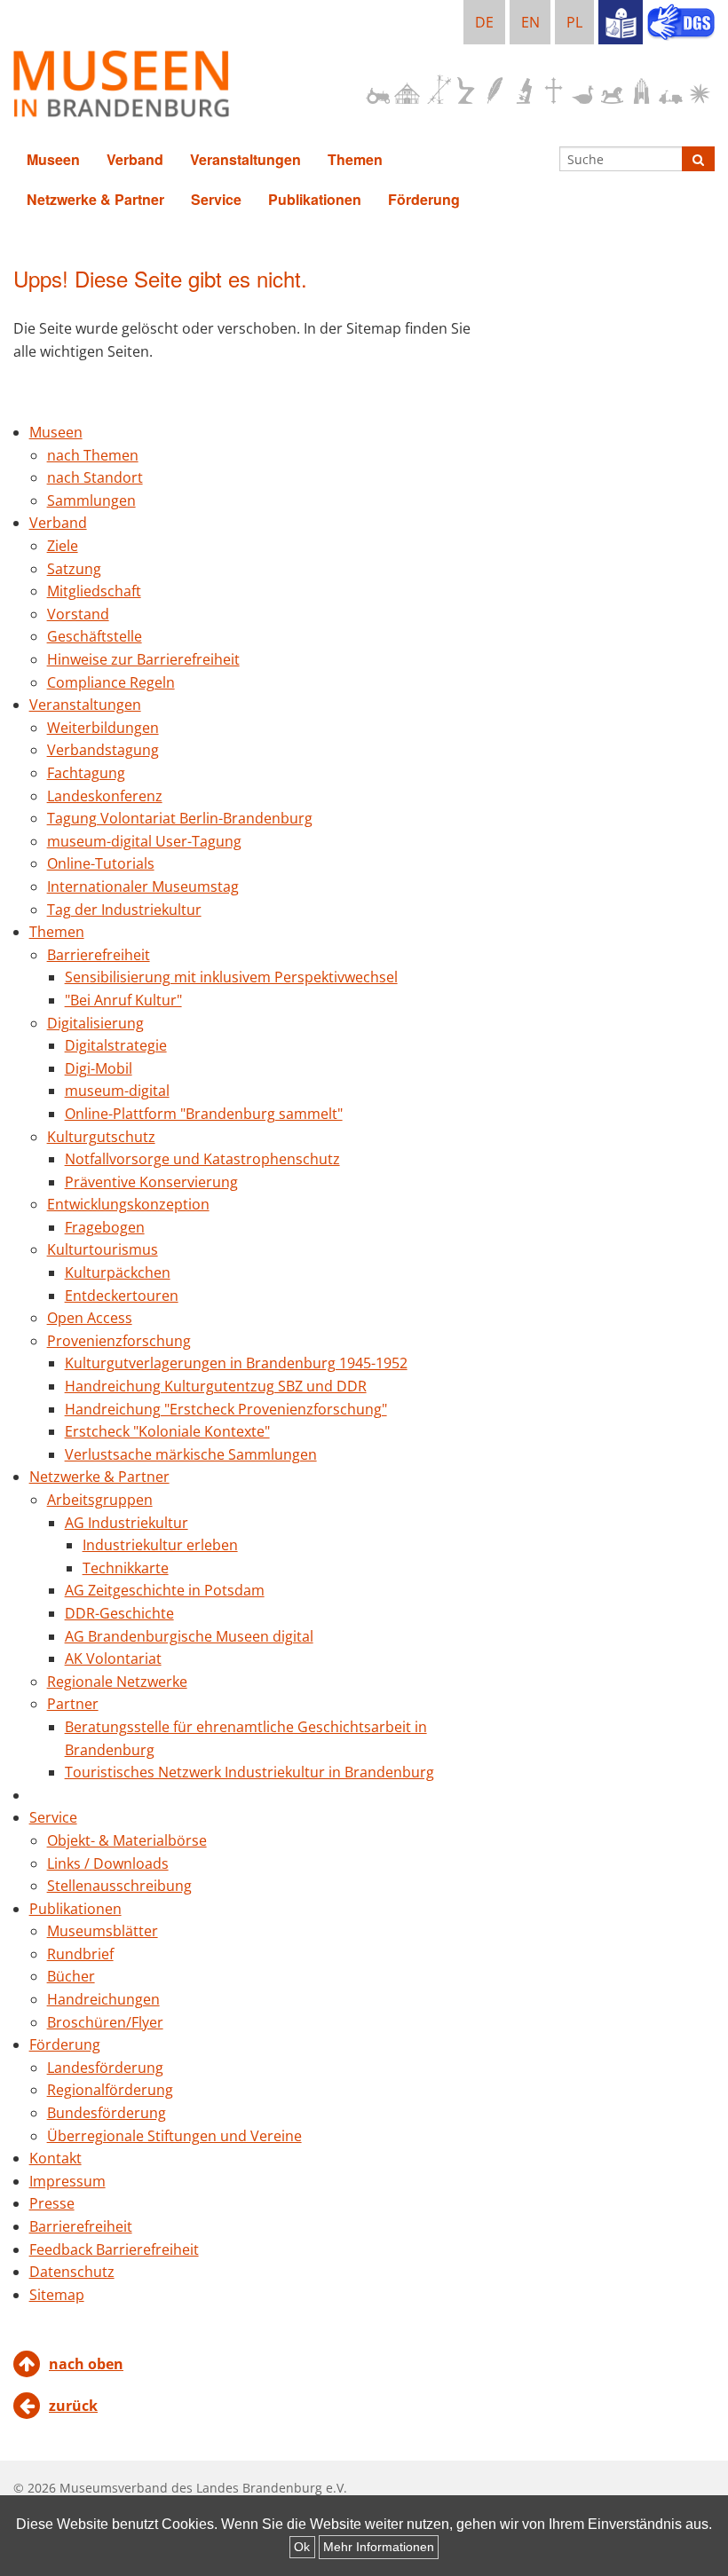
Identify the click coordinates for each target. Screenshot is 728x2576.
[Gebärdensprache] (681, 24)
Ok (302, 2547)
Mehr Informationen (379, 2547)
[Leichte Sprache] (621, 22)
